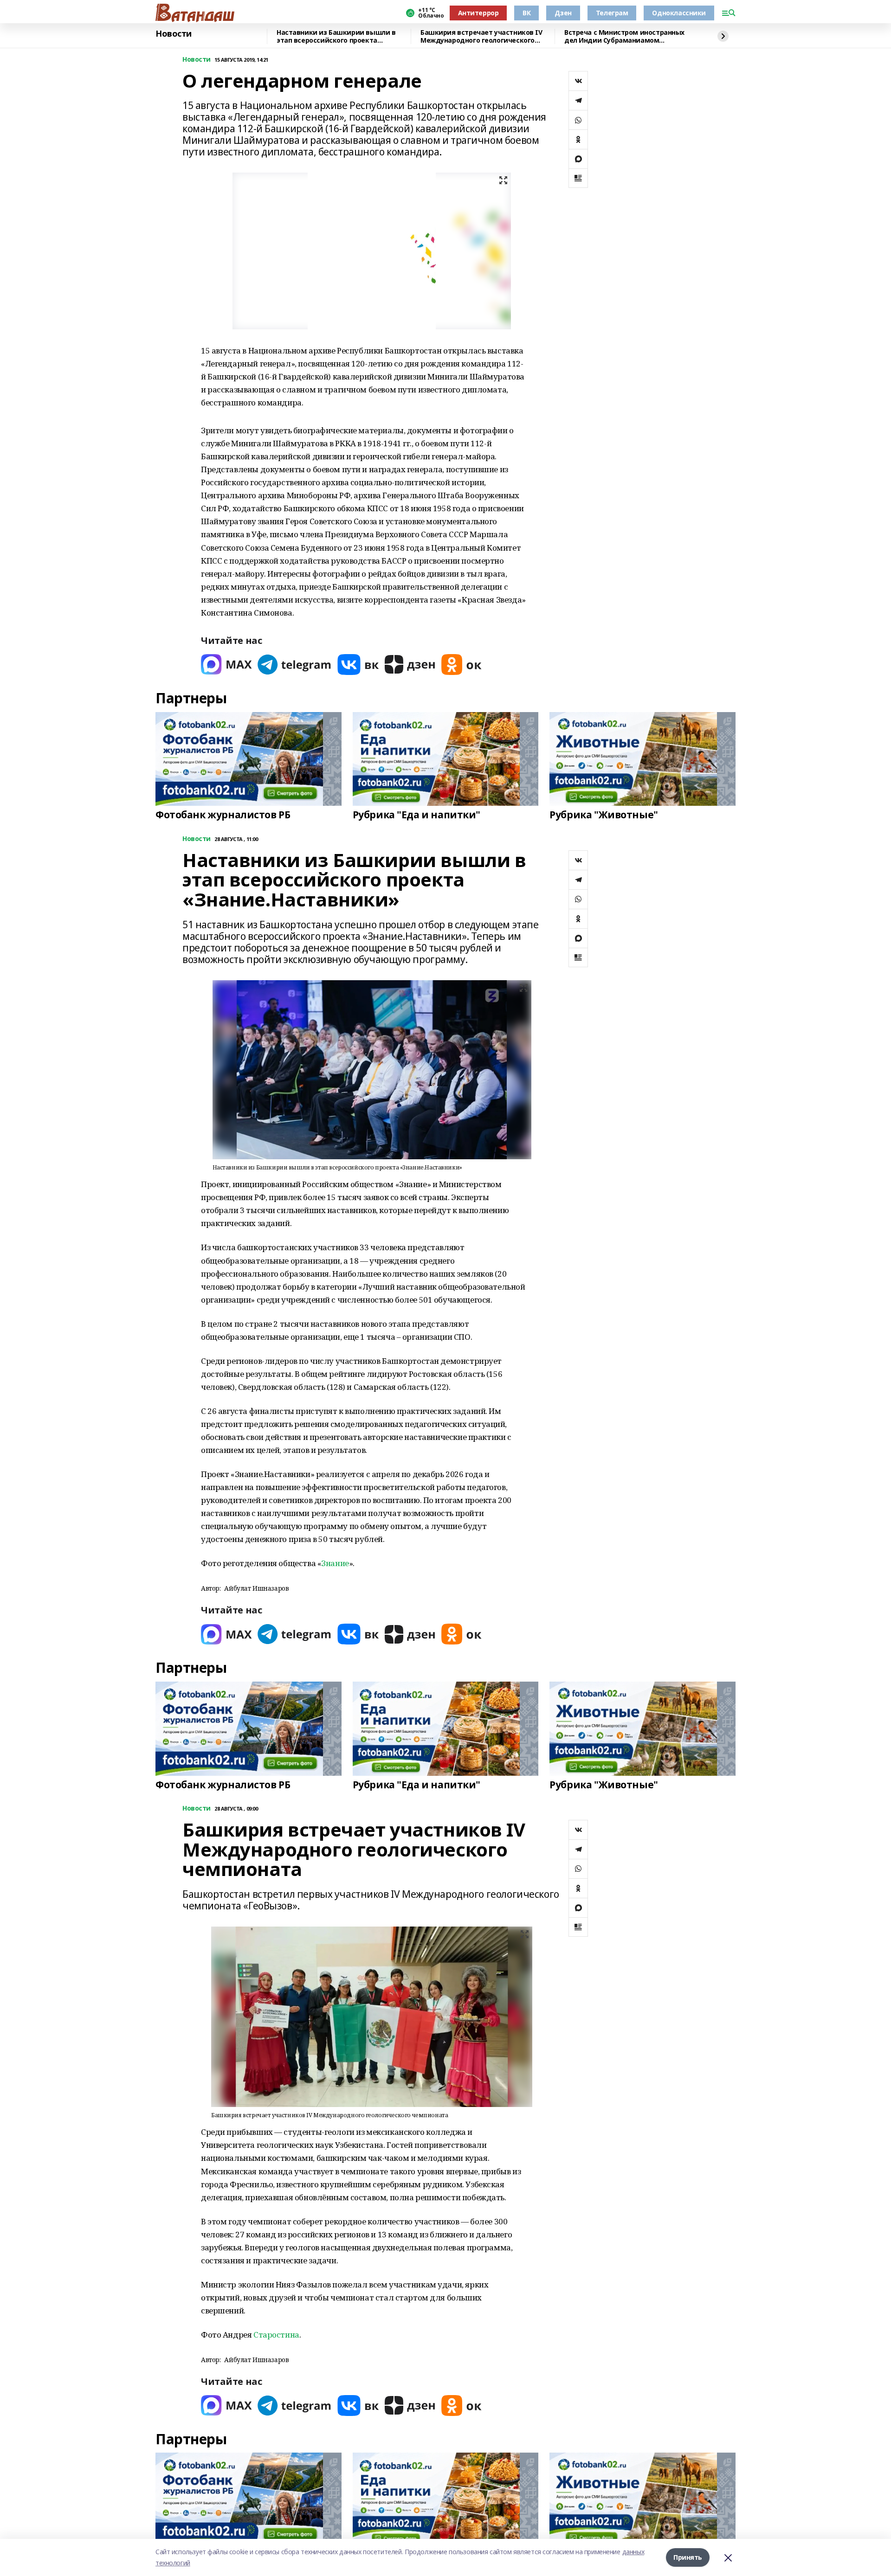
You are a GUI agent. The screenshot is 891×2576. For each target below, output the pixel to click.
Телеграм (612, 13)
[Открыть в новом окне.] (226, 665)
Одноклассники (679, 13)
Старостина (276, 2335)
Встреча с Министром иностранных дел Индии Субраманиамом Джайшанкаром (624, 36)
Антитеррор (478, 13)
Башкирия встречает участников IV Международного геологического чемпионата (481, 36)
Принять (688, 2557)
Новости (174, 34)
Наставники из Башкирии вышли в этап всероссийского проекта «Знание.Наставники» (336, 36)
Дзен (563, 13)
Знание (335, 1563)
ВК (526, 13)
